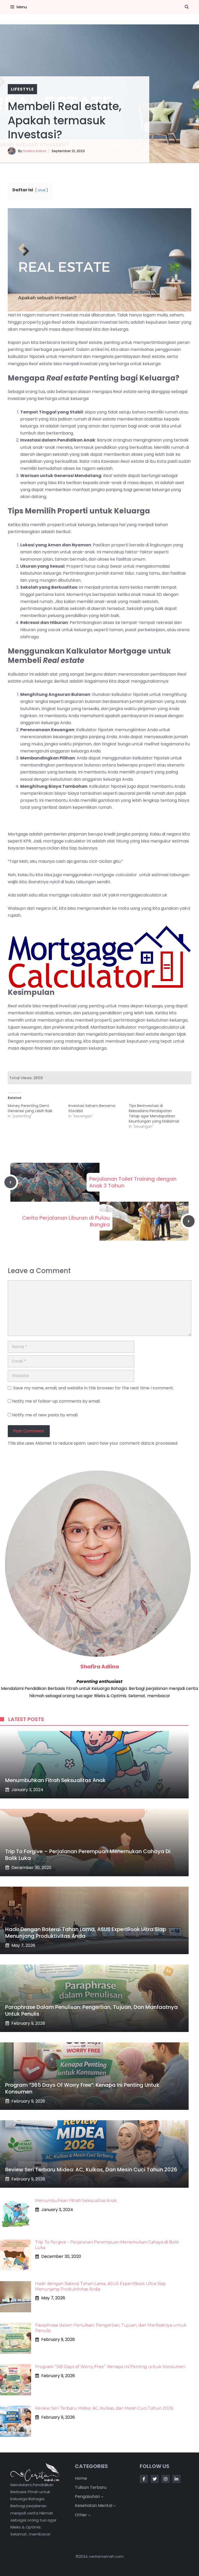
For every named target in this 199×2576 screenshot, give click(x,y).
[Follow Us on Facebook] (144, 2479)
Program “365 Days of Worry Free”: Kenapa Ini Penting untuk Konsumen (82, 2088)
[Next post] (189, 1221)
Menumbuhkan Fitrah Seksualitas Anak (55, 1780)
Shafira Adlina (34, 151)
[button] (187, 7)
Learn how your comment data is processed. (133, 1443)
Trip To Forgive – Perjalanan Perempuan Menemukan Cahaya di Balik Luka (88, 1855)
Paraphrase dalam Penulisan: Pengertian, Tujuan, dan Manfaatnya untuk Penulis (91, 2010)
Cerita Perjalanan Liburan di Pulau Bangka (66, 1221)
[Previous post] (10, 1182)
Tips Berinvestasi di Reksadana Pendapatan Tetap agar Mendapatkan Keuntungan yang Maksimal (154, 1113)
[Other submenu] (89, 2515)
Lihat (42, 190)
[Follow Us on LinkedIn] (176, 2479)
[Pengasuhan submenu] (102, 2497)
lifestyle (22, 89)
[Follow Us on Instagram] (166, 2479)
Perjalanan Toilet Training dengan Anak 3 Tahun (133, 1182)
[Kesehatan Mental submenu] (115, 2506)
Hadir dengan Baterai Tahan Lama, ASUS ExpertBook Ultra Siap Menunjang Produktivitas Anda (86, 1933)
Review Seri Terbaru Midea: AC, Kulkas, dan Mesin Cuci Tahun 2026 (91, 2170)
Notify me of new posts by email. (45, 1415)
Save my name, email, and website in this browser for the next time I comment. (94, 1388)
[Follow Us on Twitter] (155, 2479)
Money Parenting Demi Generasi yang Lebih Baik (30, 1108)
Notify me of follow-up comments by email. (56, 1401)
